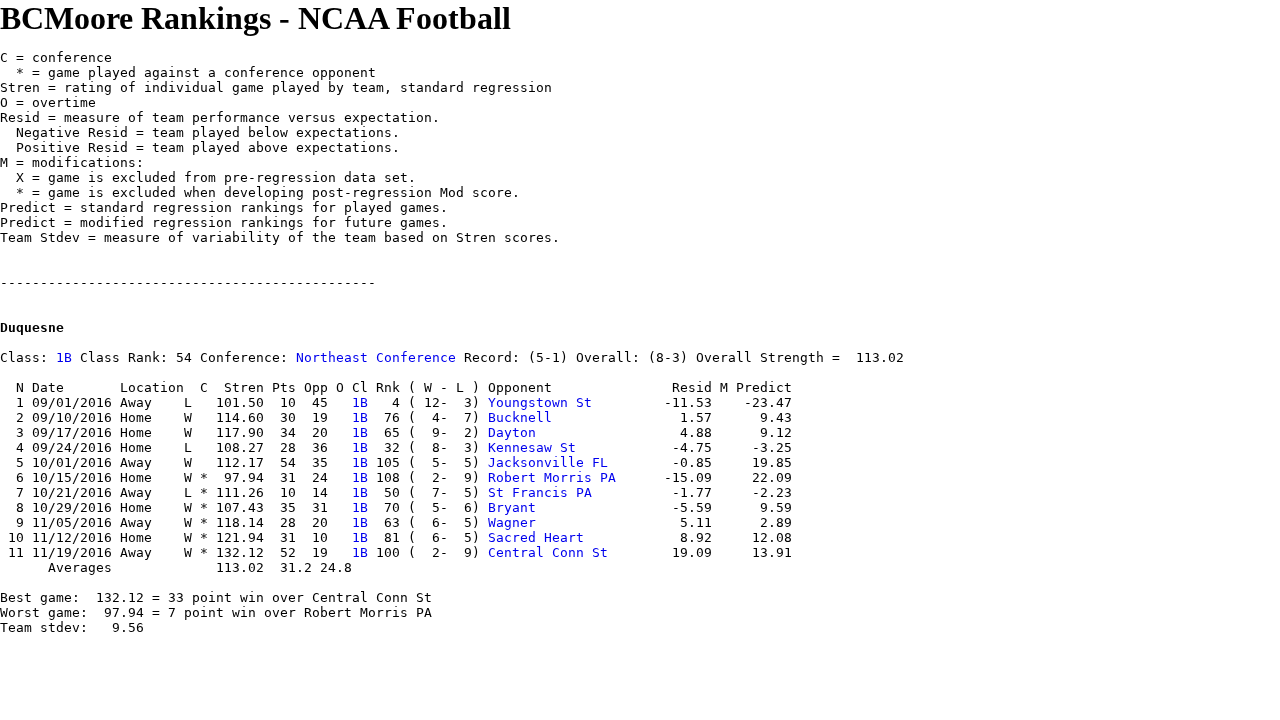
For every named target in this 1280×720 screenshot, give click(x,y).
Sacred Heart (536, 537)
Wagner (512, 522)
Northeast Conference (376, 357)
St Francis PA (540, 492)
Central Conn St (548, 552)
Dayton (512, 432)
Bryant (512, 507)
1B (64, 357)
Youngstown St (540, 402)
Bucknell (520, 417)
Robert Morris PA (552, 477)
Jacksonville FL (548, 462)
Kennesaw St (532, 447)
